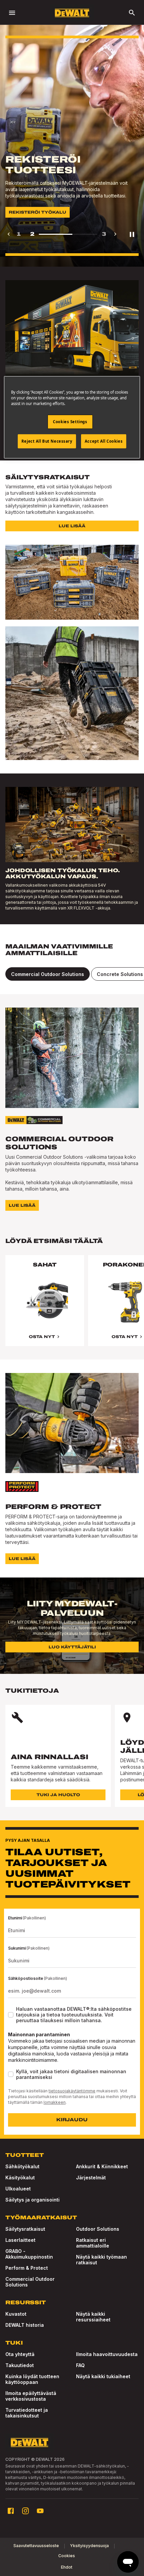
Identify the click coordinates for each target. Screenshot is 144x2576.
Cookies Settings (70, 422)
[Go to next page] (115, 234)
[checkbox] (11, 2015)
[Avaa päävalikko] (12, 13)
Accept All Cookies (104, 441)
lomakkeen (55, 2102)
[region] (72, 1307)
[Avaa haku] (132, 13)
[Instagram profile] (25, 2511)
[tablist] (72, 974)
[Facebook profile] (11, 2511)
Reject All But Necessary (47, 441)
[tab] (48, 974)
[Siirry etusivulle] (72, 13)
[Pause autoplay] (132, 234)
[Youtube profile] (40, 2511)
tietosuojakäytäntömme (72, 2091)
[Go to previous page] (9, 234)
